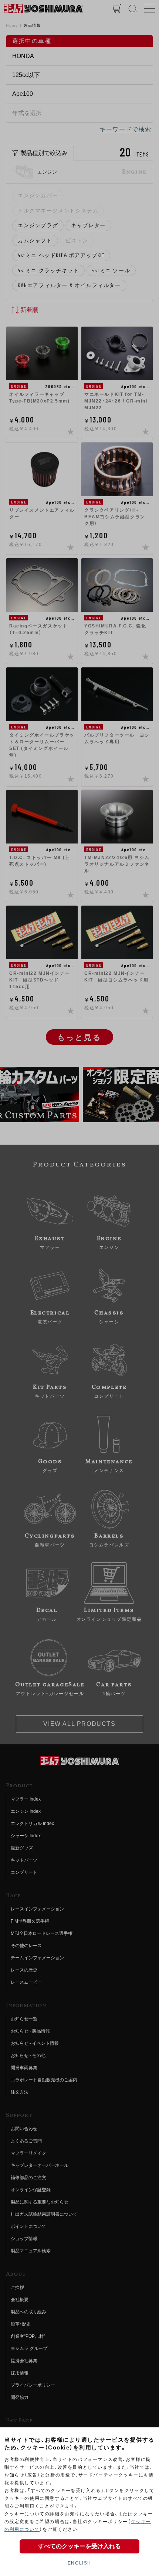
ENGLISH (79, 2563)
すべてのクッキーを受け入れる (79, 2546)
